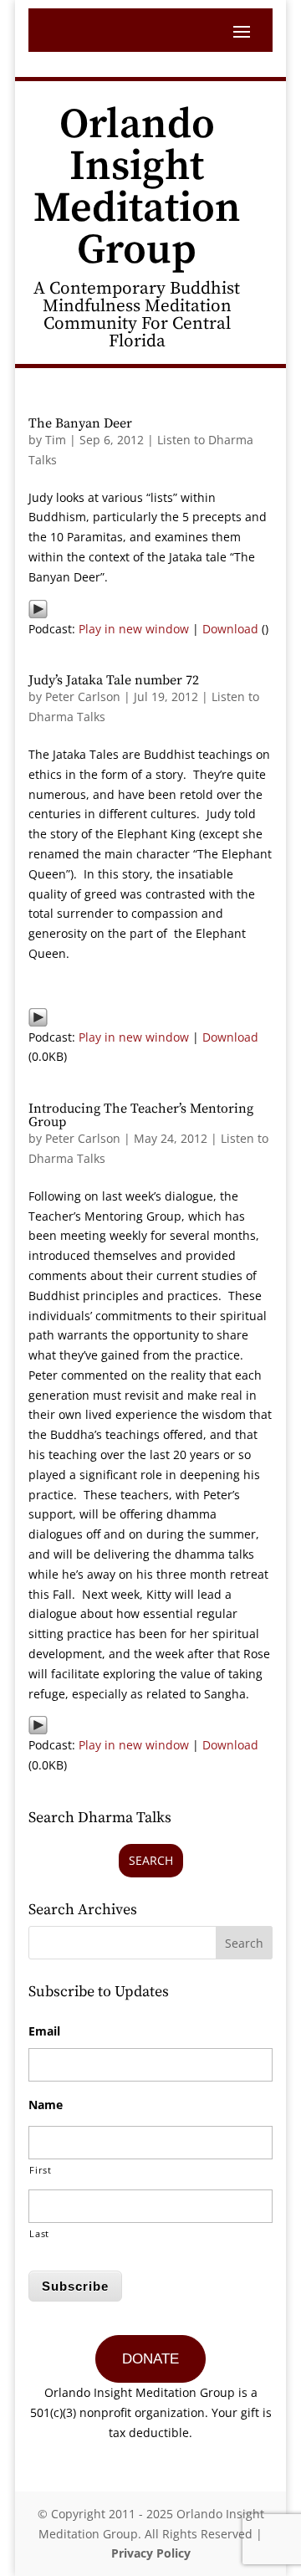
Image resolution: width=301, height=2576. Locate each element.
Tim (56, 440)
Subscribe (75, 2286)
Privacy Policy (151, 2553)
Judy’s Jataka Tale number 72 (114, 680)
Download (230, 629)
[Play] (38, 609)
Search (151, 1860)
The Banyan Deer (80, 423)
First (40, 2170)
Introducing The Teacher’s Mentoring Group (141, 1115)
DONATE (150, 2359)
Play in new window (134, 629)
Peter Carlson (83, 696)
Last (39, 2233)
